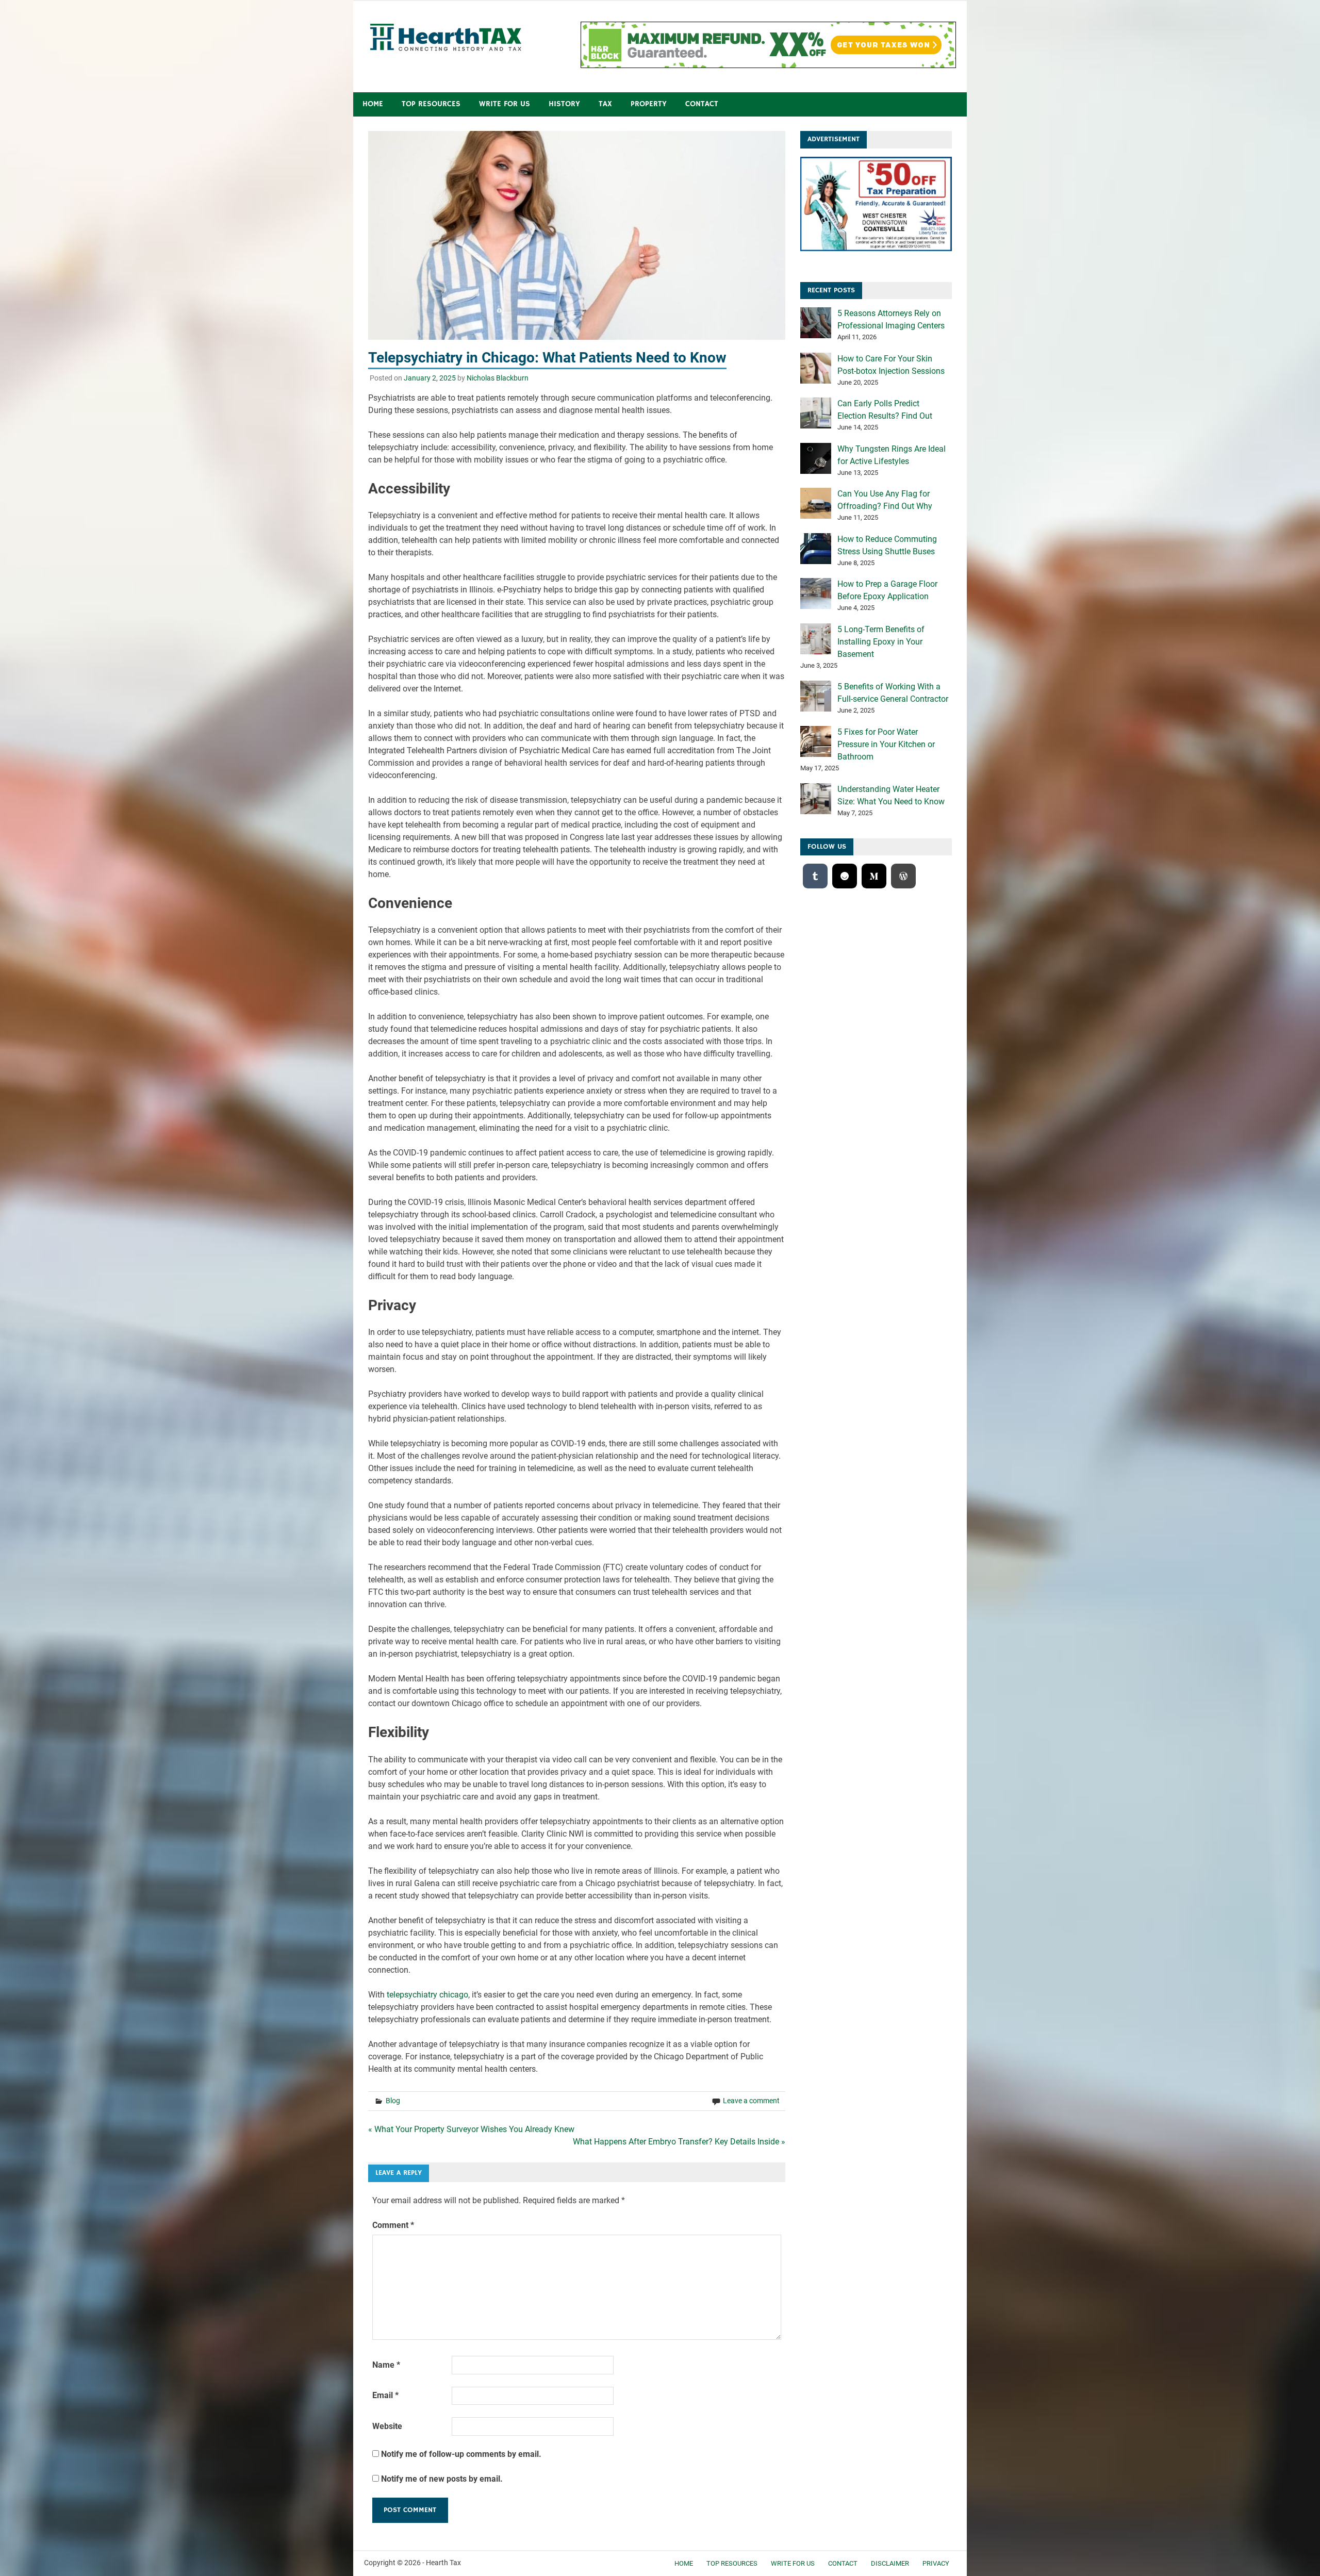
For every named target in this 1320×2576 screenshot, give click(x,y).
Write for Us (505, 104)
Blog (393, 2101)
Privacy (936, 2563)
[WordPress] (903, 876)
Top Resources (431, 104)
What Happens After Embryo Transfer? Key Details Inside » (679, 2142)
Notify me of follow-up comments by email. (461, 2454)
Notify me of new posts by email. (442, 2479)
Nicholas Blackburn (498, 378)
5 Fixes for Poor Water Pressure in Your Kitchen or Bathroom (886, 744)
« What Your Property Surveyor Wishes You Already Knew (471, 2129)
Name (386, 2365)
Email (385, 2395)
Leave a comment (751, 2101)
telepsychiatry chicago (427, 1995)
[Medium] (874, 876)
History (564, 104)
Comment (393, 2225)
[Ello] (845, 876)
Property (649, 104)
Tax (605, 104)
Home (373, 104)
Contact (702, 104)
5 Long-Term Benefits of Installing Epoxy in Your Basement (881, 642)
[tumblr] (815, 876)
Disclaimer (890, 2563)
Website (387, 2426)
